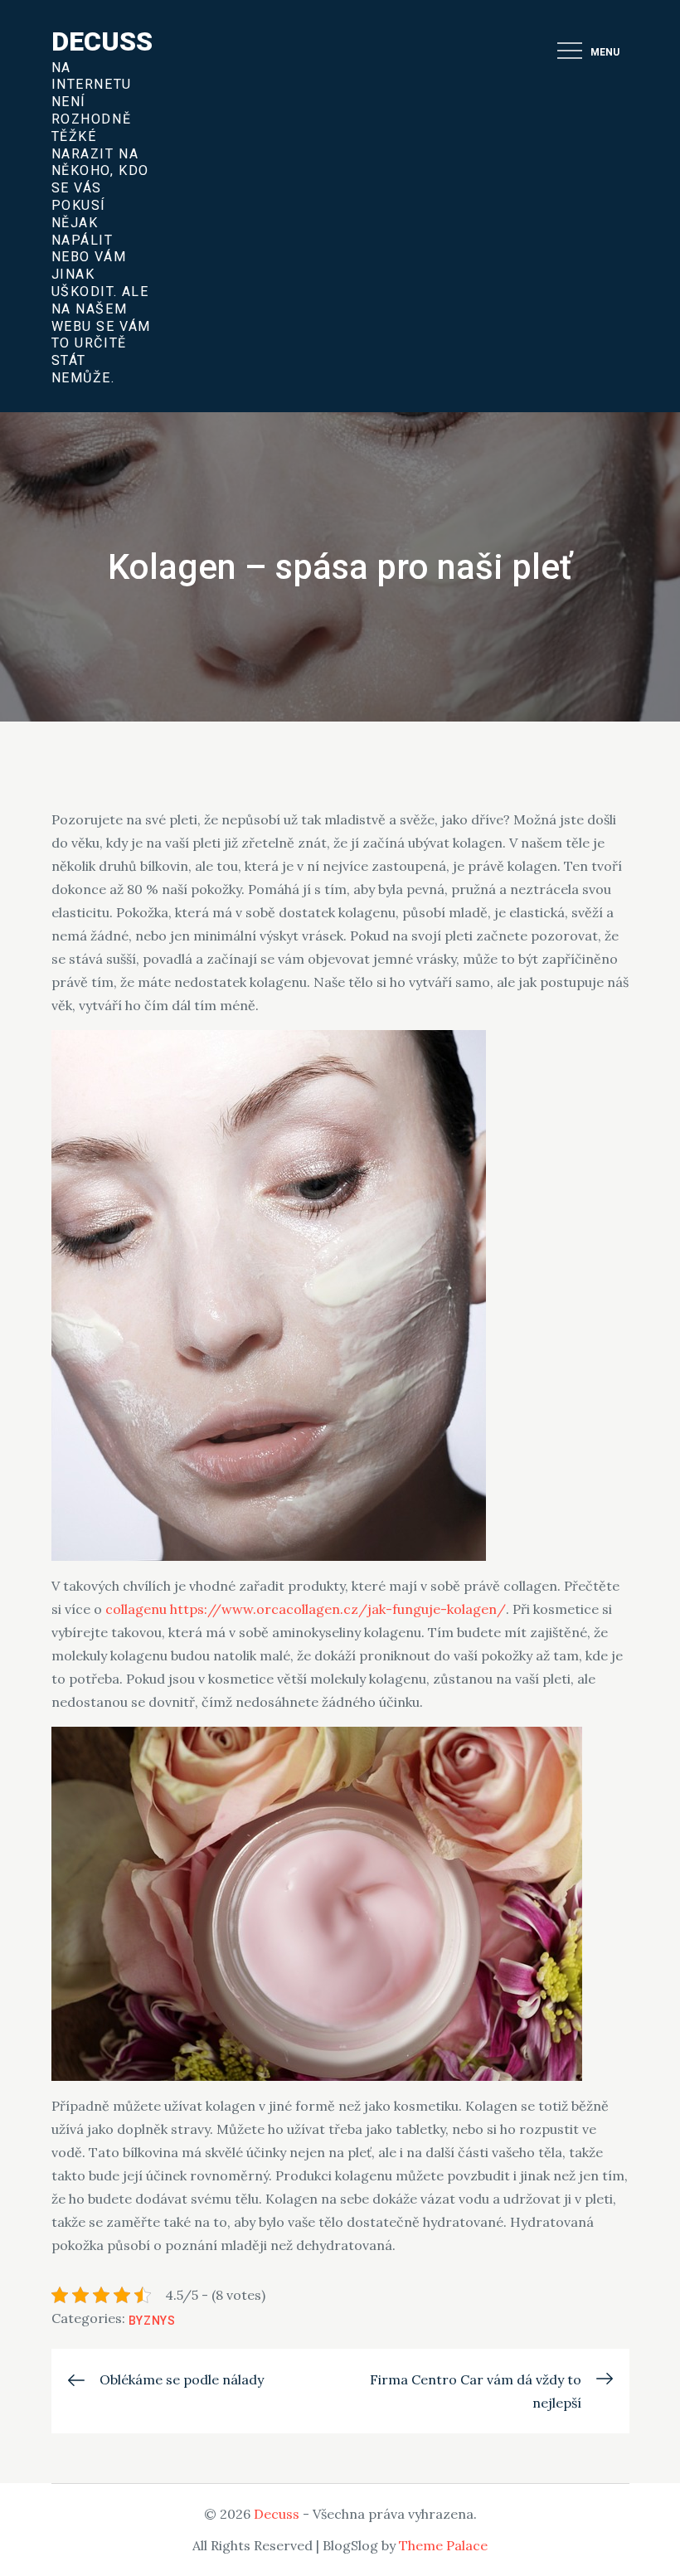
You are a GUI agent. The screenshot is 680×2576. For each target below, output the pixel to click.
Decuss (102, 41)
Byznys (152, 2321)
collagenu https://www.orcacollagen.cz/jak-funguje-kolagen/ (306, 1609)
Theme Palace (443, 2545)
